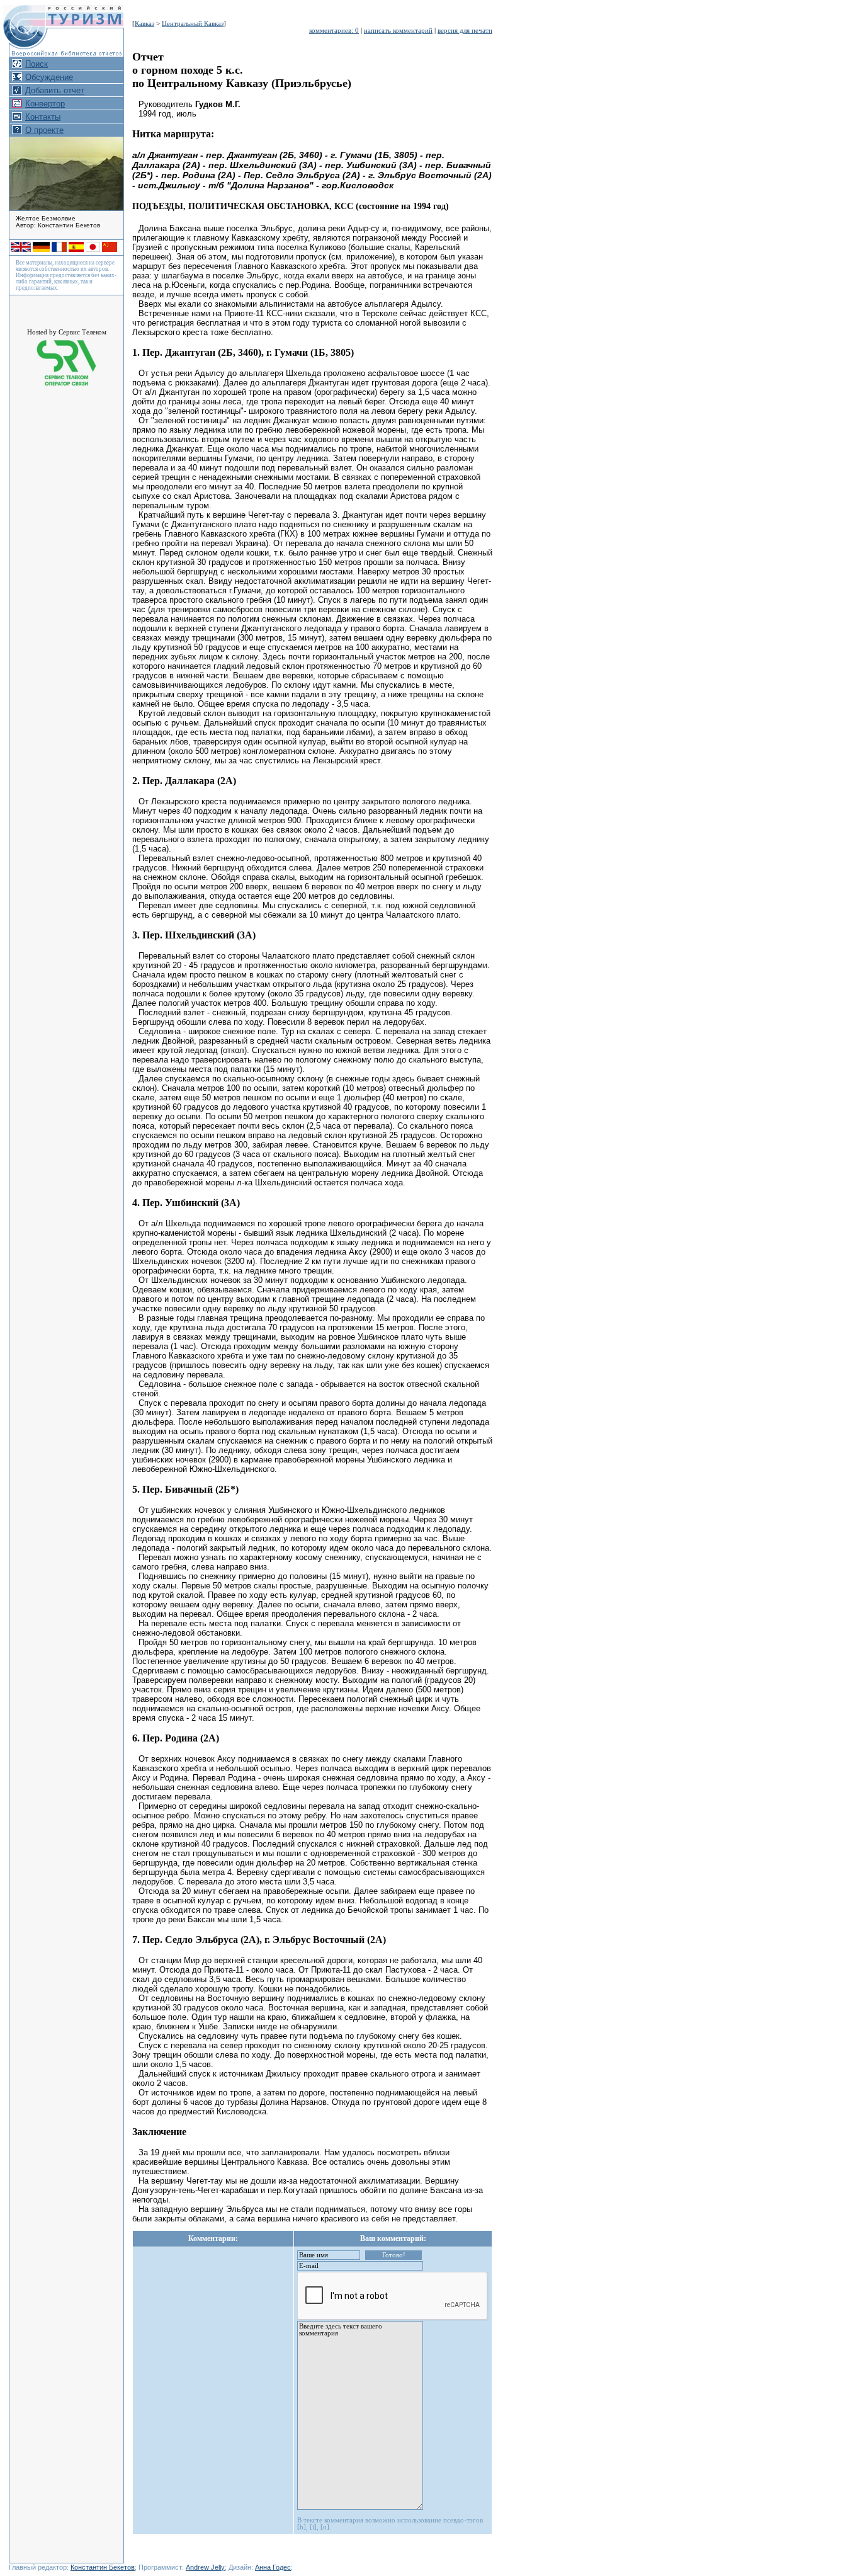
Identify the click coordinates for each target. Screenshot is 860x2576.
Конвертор (45, 104)
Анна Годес (273, 2567)
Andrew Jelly (205, 2567)
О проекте (44, 130)
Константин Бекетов (103, 2567)
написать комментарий (398, 31)
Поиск (37, 64)
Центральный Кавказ (193, 24)
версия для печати (465, 31)
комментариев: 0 (334, 31)
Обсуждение (49, 77)
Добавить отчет (55, 90)
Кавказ (144, 24)
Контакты (43, 117)
